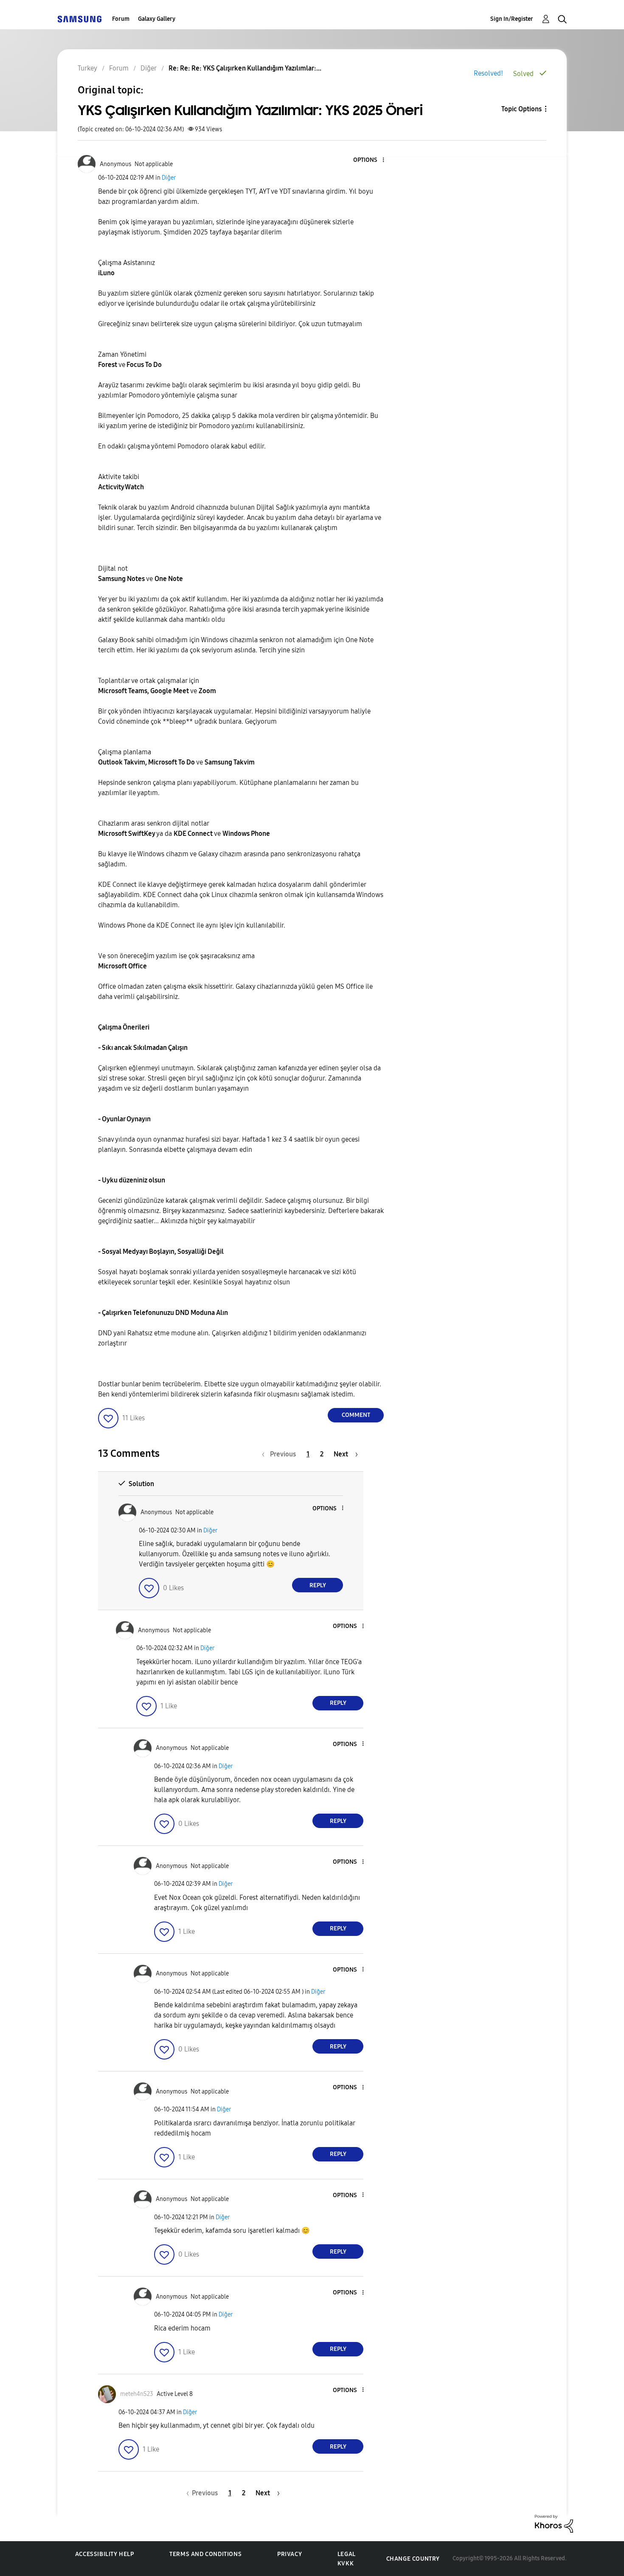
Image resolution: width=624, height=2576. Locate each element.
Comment (356, 1415)
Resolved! (488, 73)
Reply (318, 1585)
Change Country (413, 2559)
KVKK (346, 2563)
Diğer (169, 178)
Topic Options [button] (521, 109)
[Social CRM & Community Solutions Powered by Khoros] (554, 2523)
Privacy (290, 2554)
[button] (369, 160)
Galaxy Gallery (157, 19)
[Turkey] (79, 19)
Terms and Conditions (205, 2554)
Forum (121, 19)
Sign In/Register (512, 19)
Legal (347, 2554)
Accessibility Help (105, 2554)
